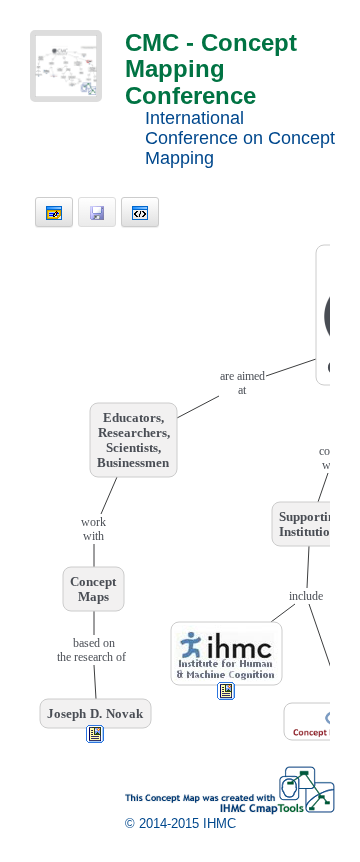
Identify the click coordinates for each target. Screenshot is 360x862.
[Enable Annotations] (54, 212)
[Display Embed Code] (140, 212)
